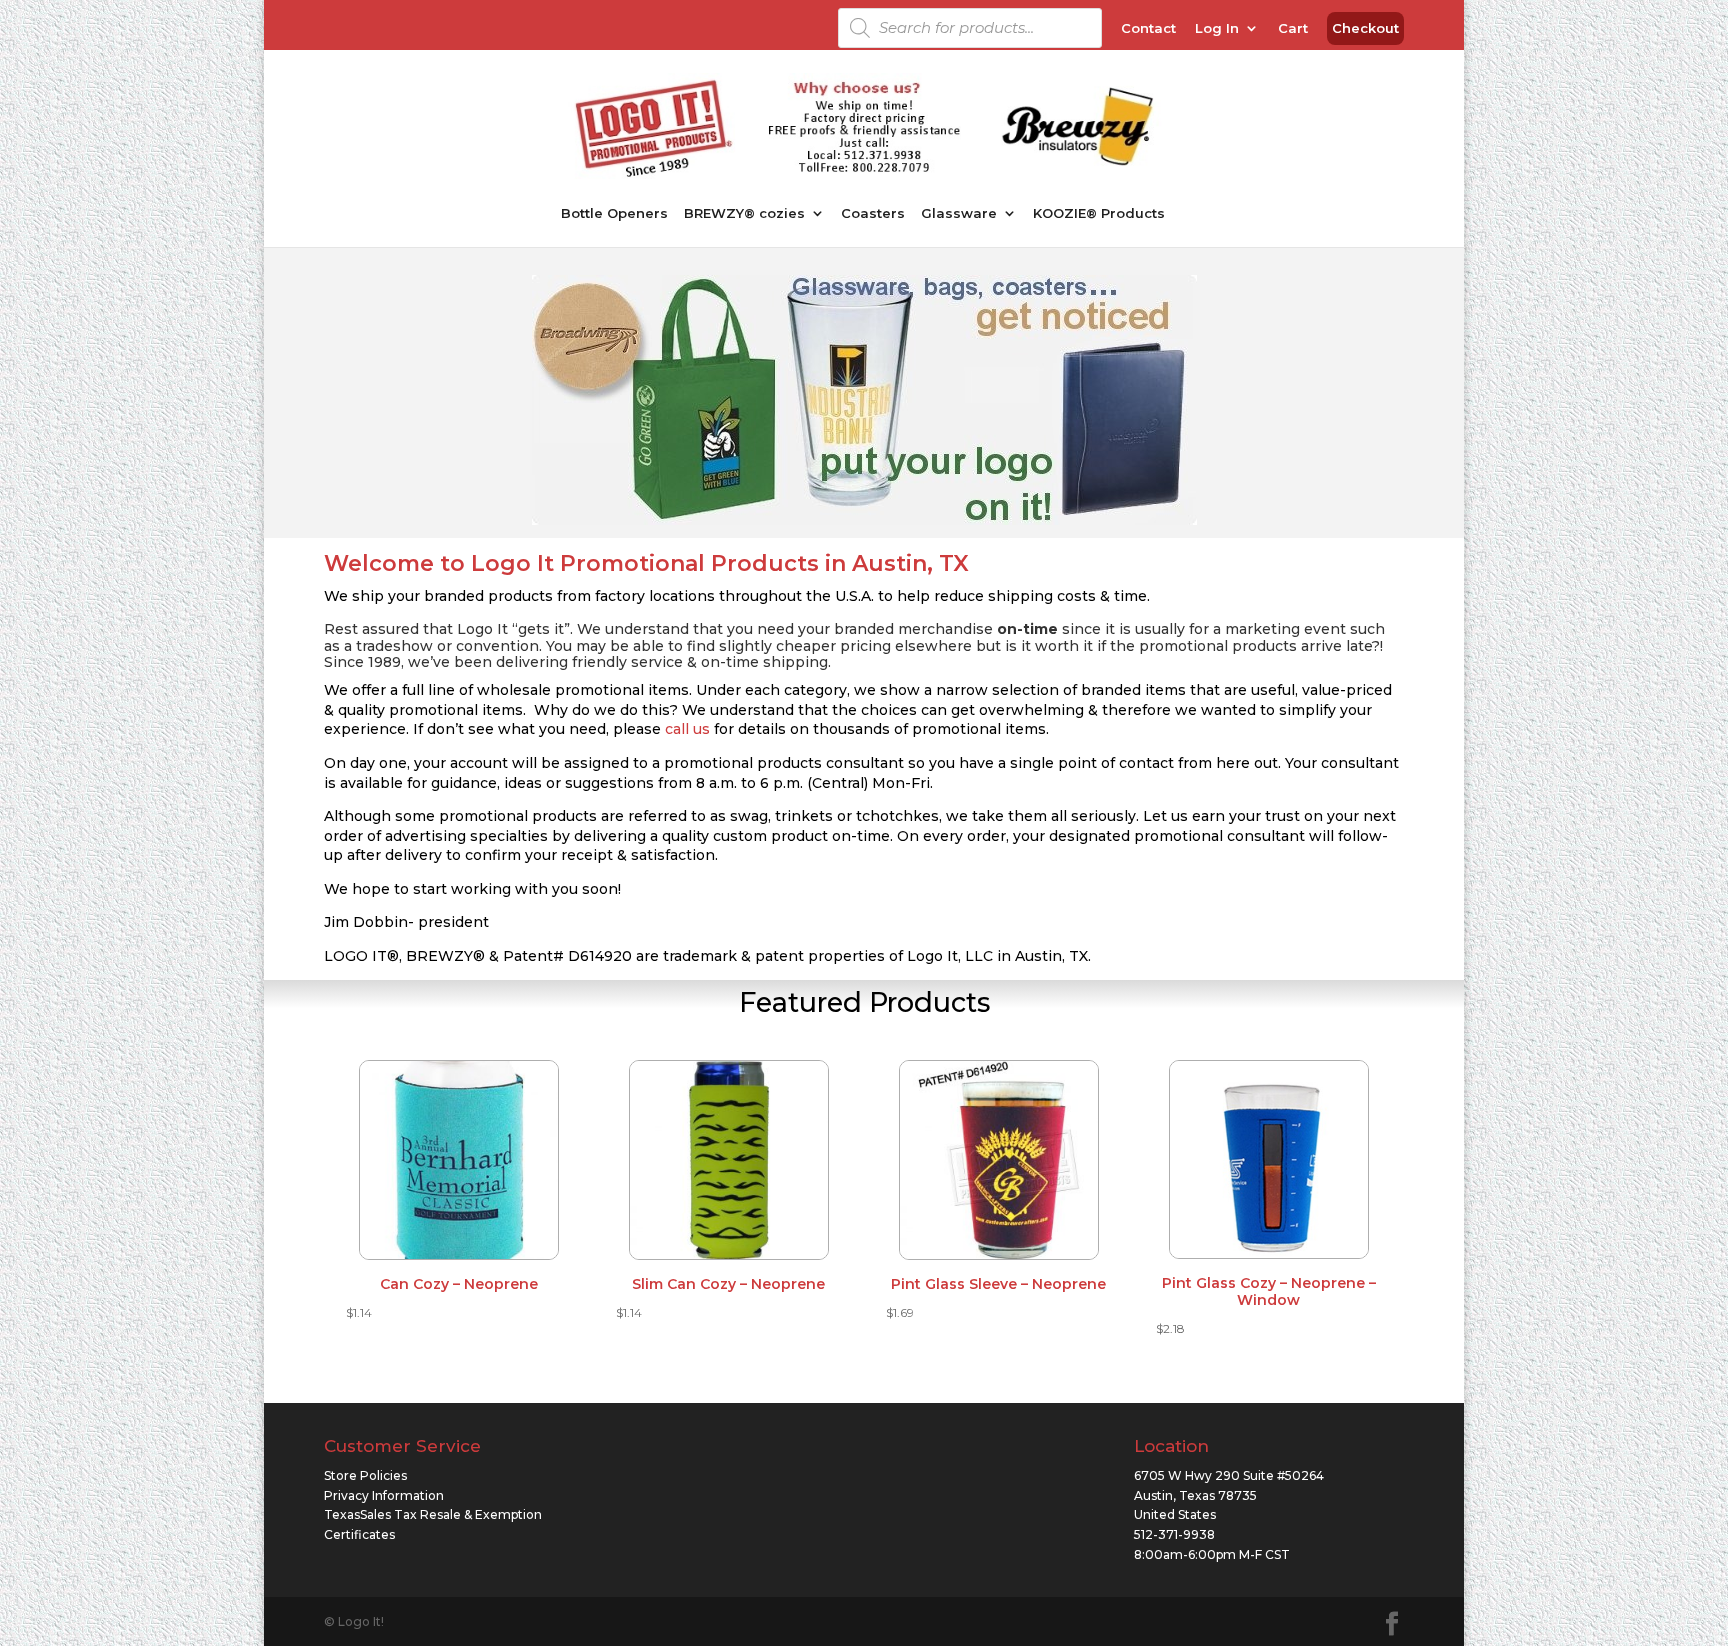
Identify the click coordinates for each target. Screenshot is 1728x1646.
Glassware (959, 213)
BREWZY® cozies (744, 213)
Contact (1148, 29)
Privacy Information (384, 1495)
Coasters (873, 213)
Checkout (1365, 29)
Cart (1293, 29)
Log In (1217, 29)
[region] (864, 400)
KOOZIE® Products (1099, 213)
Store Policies (365, 1475)
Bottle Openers (614, 213)
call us (687, 729)
